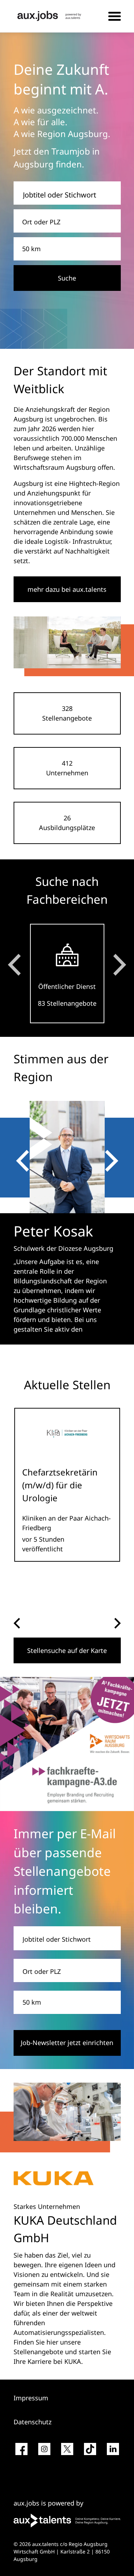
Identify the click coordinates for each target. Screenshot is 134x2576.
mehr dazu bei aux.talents (67, 589)
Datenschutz (33, 2422)
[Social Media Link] (21, 2452)
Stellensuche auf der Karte (67, 1650)
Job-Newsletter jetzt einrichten (67, 2043)
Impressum (31, 2398)
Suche (67, 278)
